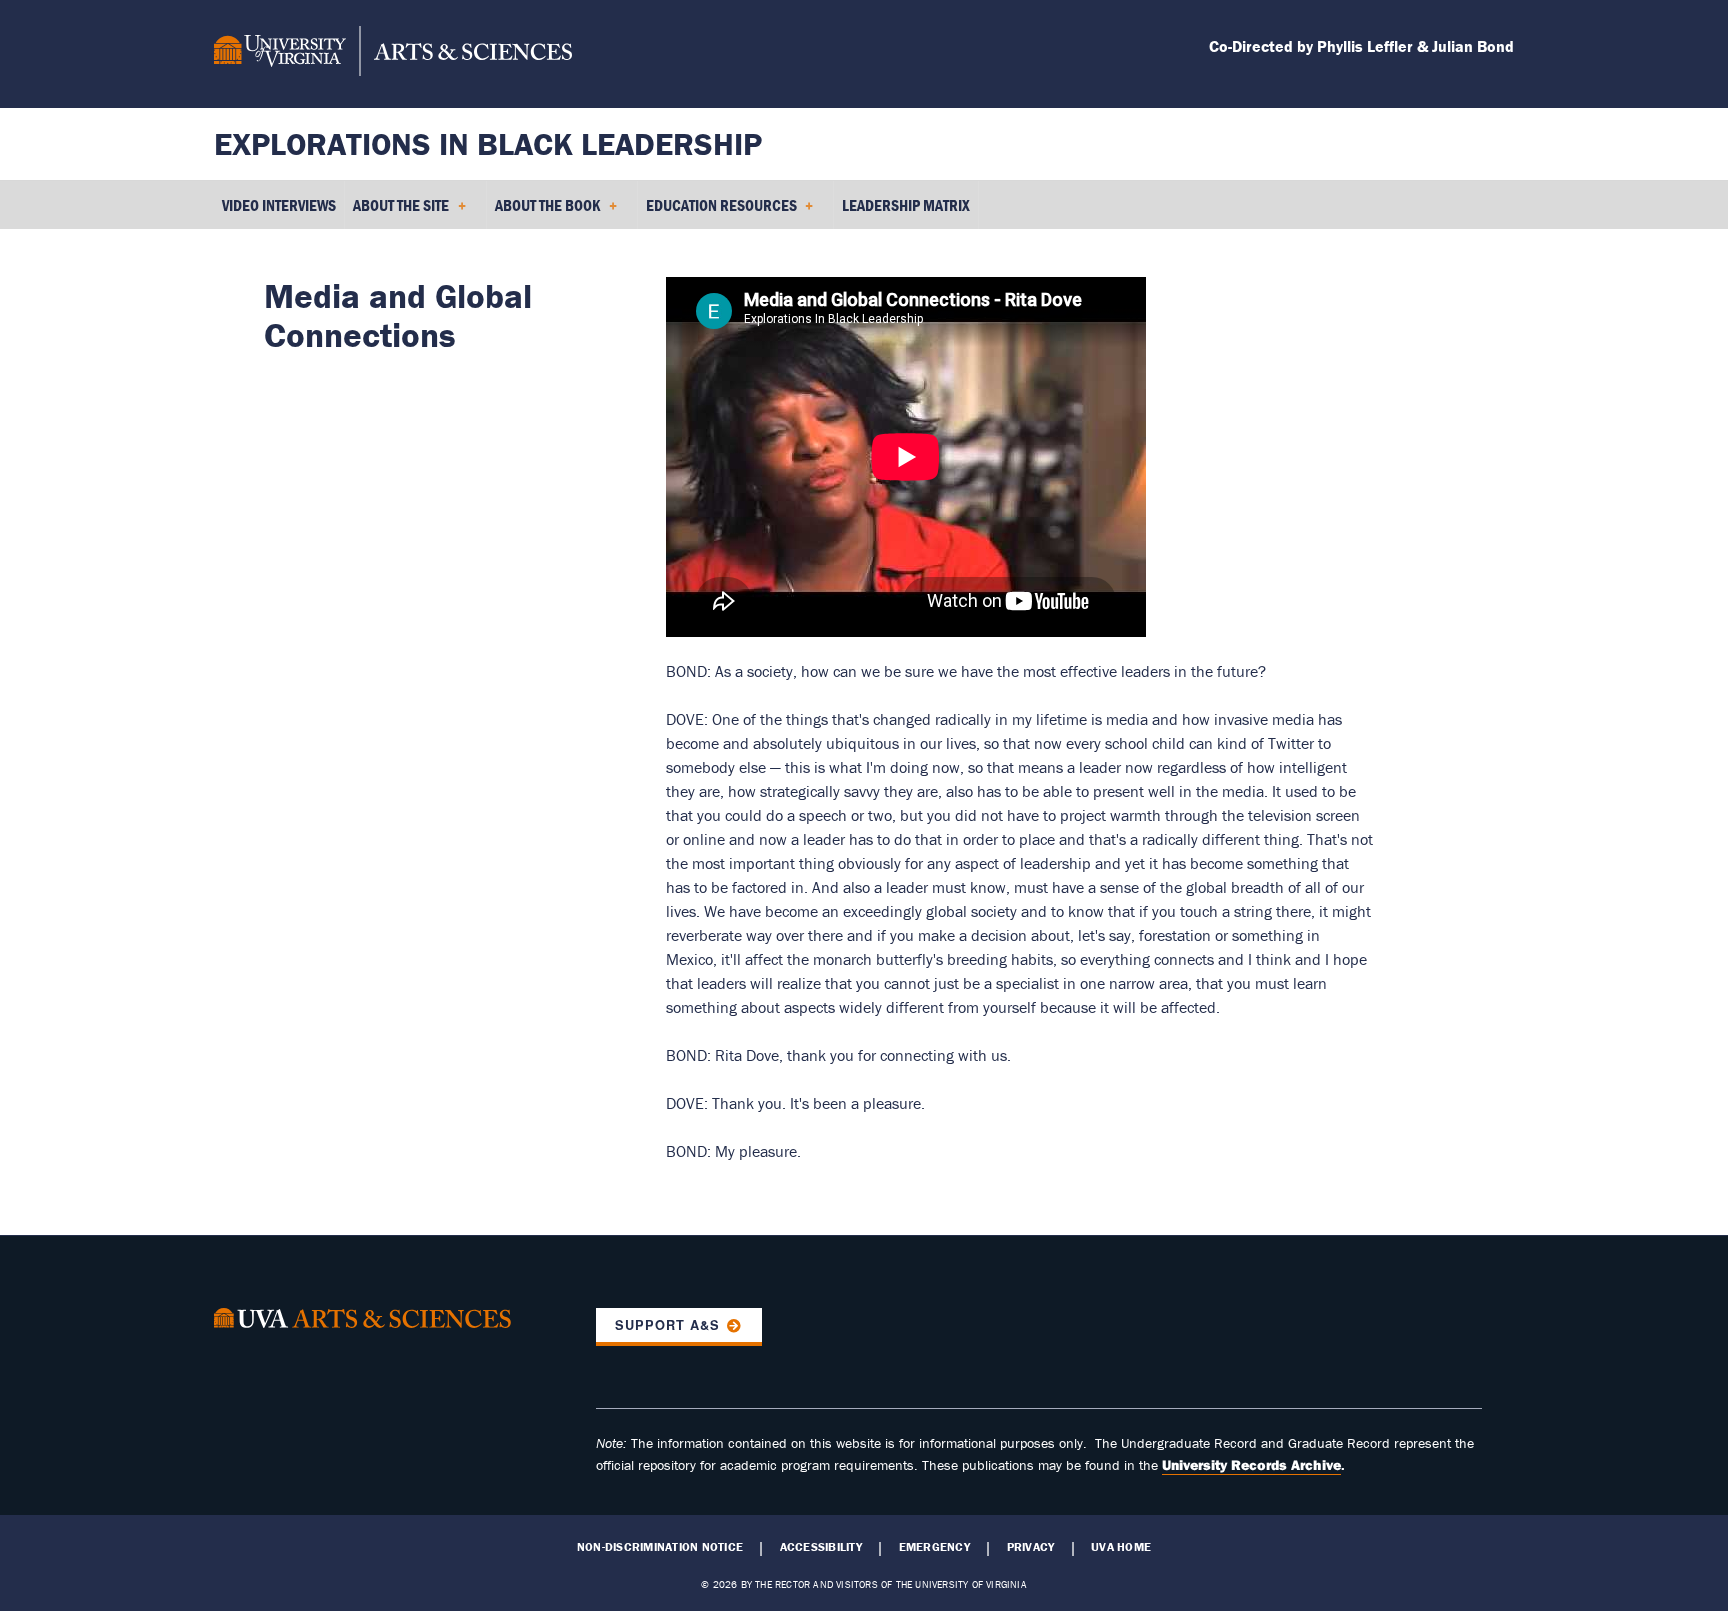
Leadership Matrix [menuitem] (906, 205)
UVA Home (1121, 1547)
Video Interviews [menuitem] (279, 205)
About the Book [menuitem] (543, 212)
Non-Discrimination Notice (660, 1547)
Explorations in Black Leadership (488, 143)
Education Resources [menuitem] (717, 212)
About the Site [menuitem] (397, 212)
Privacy (1031, 1547)
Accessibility (821, 1547)
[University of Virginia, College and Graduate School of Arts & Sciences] (393, 54)
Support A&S (667, 1325)
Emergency (934, 1547)
